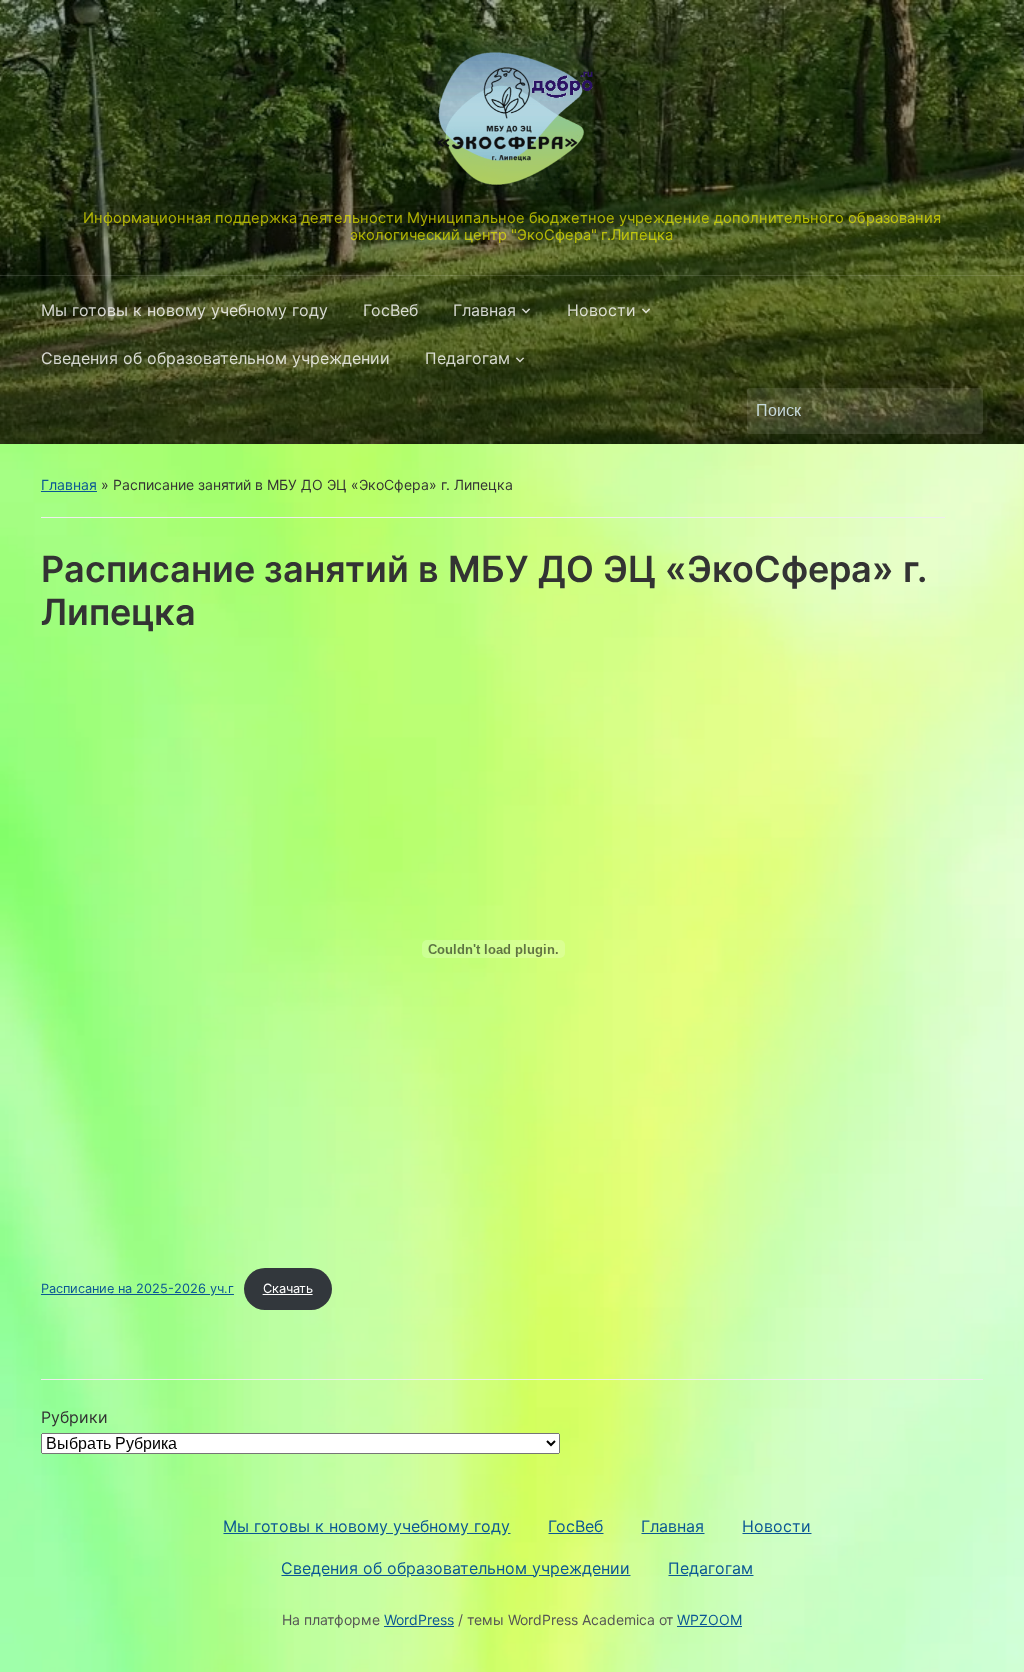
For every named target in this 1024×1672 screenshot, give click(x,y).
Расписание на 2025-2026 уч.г (137, 1288)
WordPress (419, 1619)
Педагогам (467, 358)
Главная (484, 310)
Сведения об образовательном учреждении (215, 358)
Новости (601, 310)
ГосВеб (390, 310)
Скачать (288, 1288)
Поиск (958, 411)
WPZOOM (709, 1619)
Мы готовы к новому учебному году (184, 310)
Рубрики (74, 1417)
